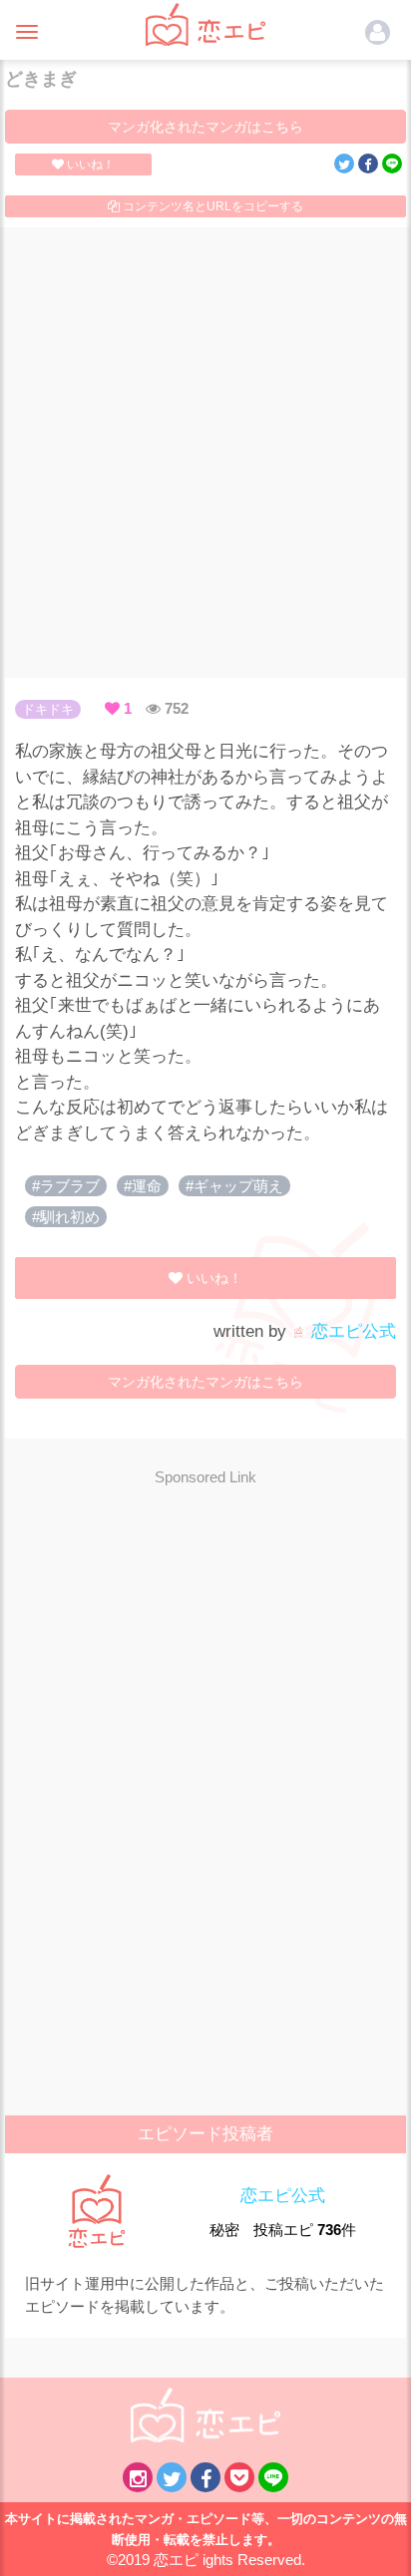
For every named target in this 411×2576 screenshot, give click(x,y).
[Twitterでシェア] (344, 163)
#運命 (143, 1186)
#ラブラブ (66, 1186)
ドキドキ (48, 709)
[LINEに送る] (392, 163)
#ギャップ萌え (234, 1186)
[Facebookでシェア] (368, 163)
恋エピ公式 (351, 1331)
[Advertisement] (205, 453)
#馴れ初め (66, 1217)
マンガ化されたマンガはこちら (205, 127)
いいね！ (89, 164)
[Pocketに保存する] (239, 2477)
